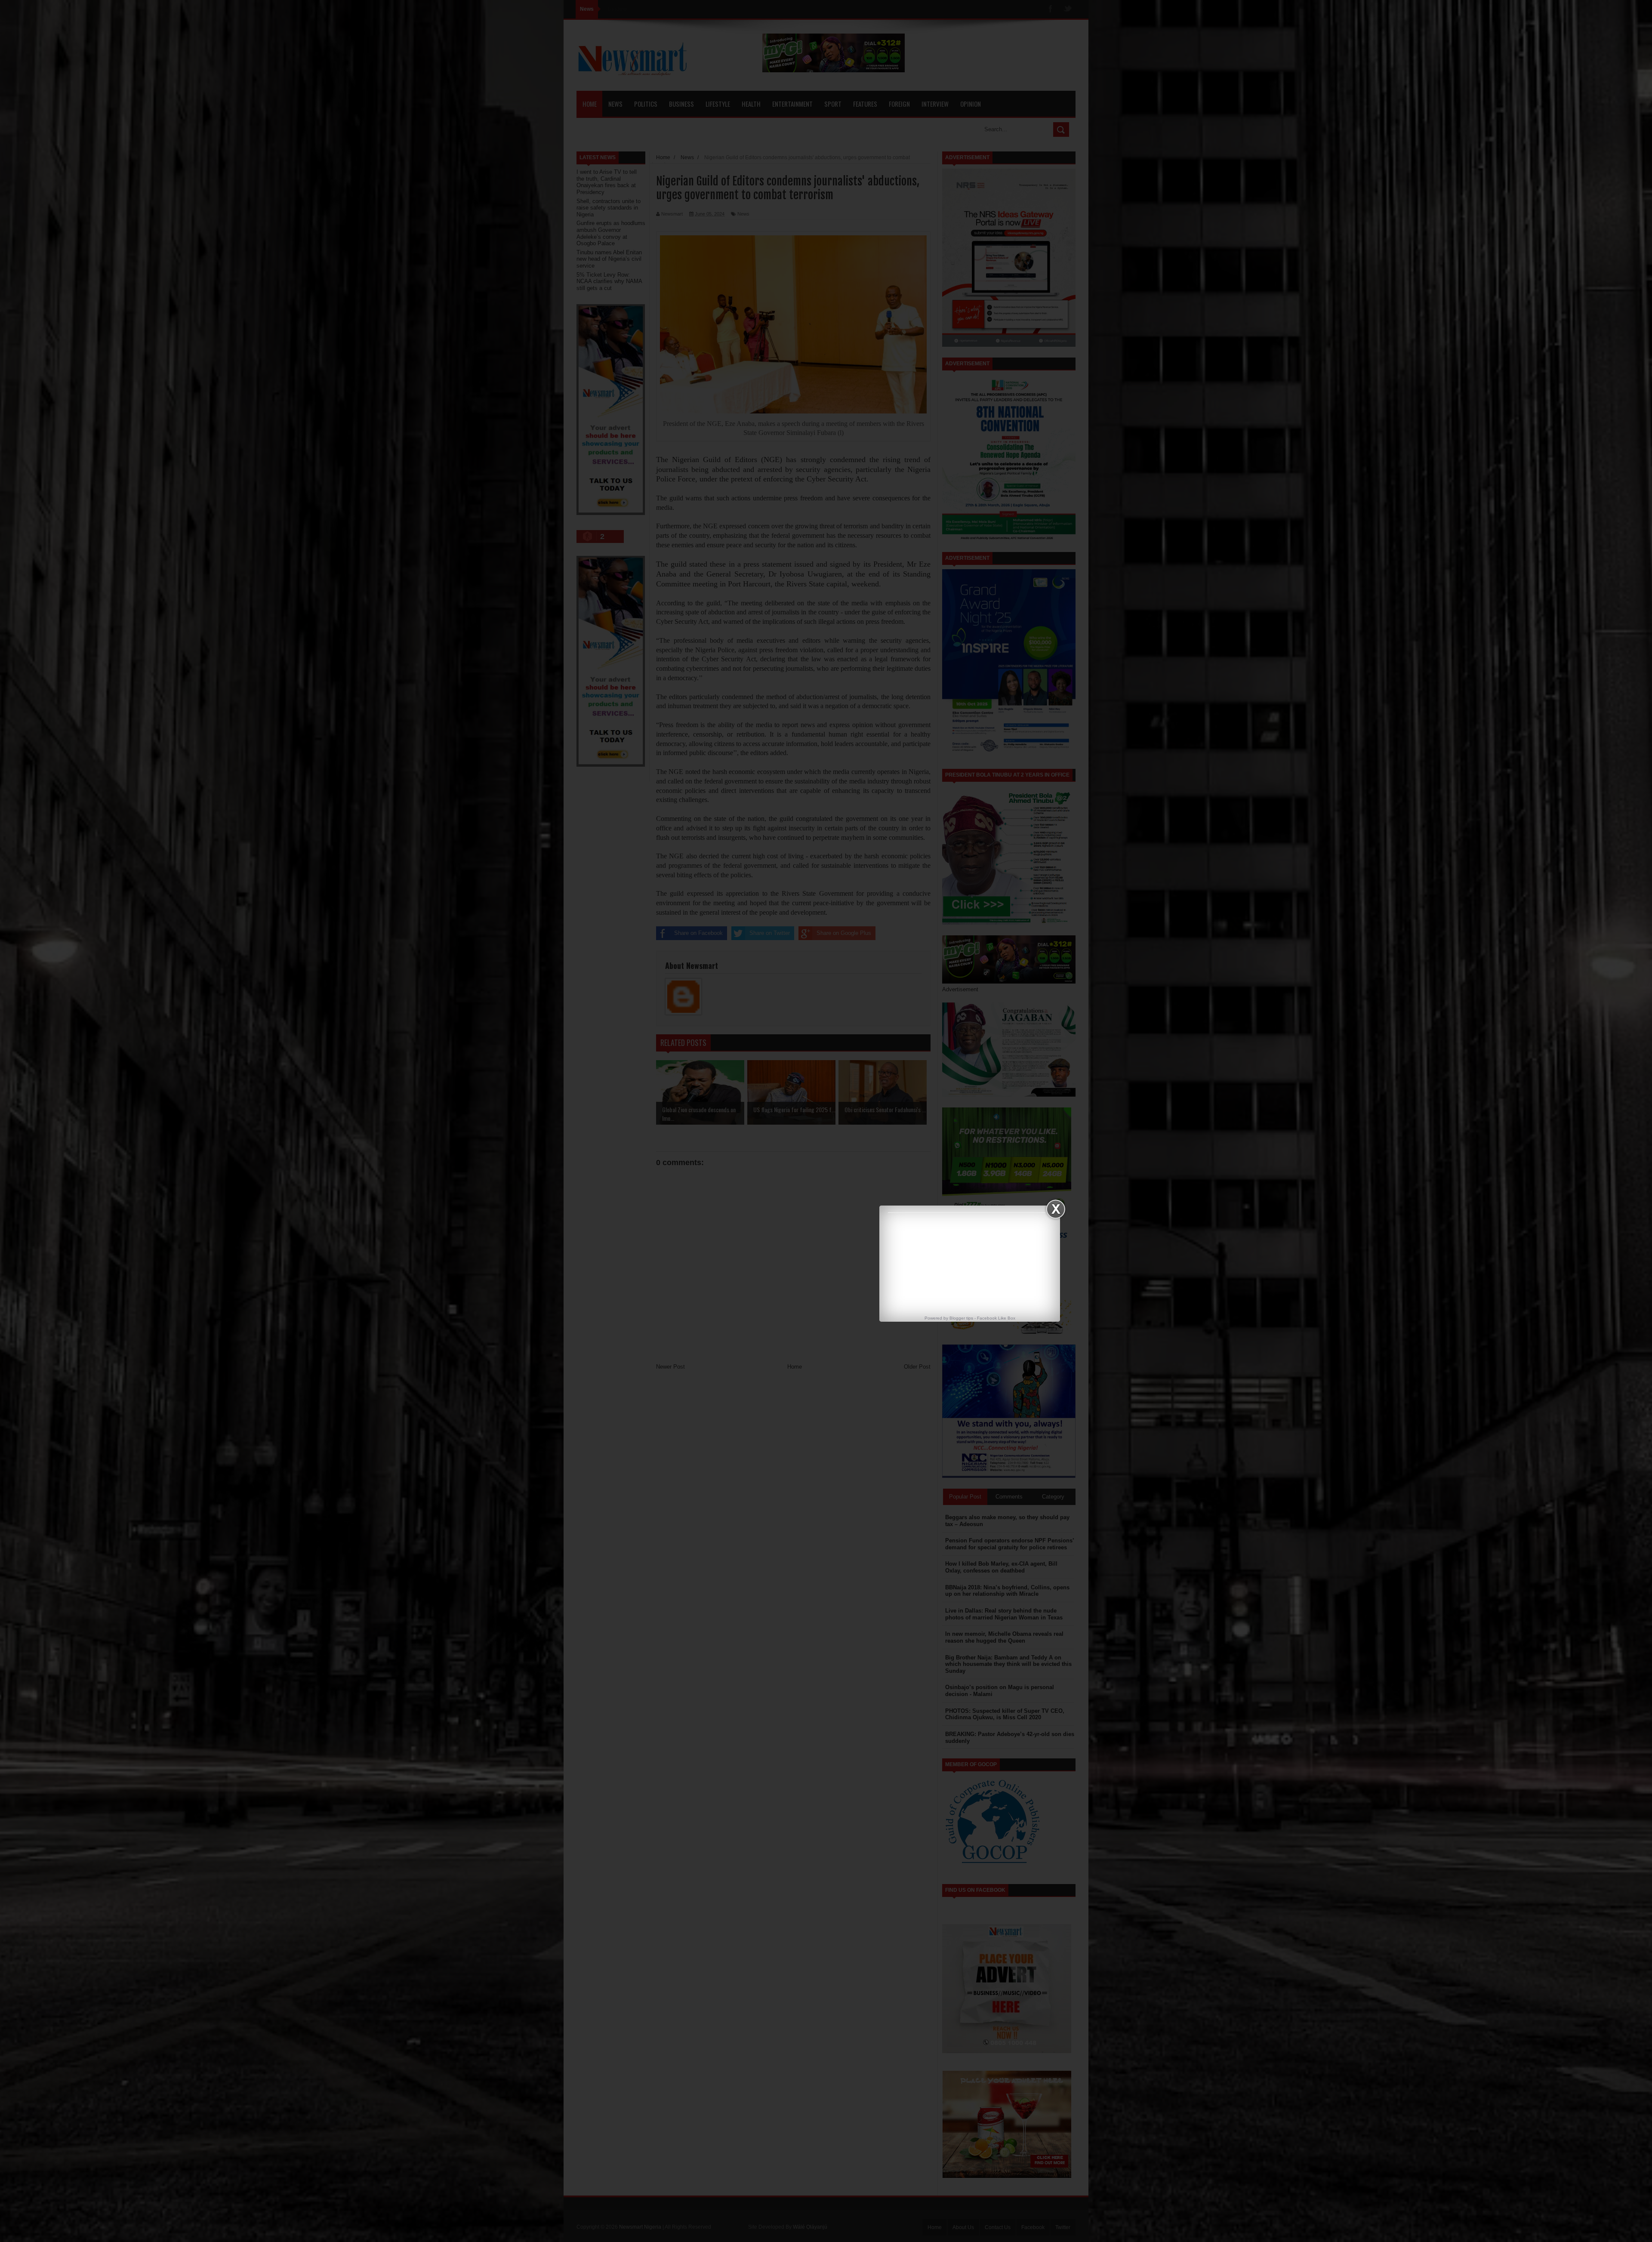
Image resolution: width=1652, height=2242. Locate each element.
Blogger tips (961, 1318)
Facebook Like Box (996, 1318)
